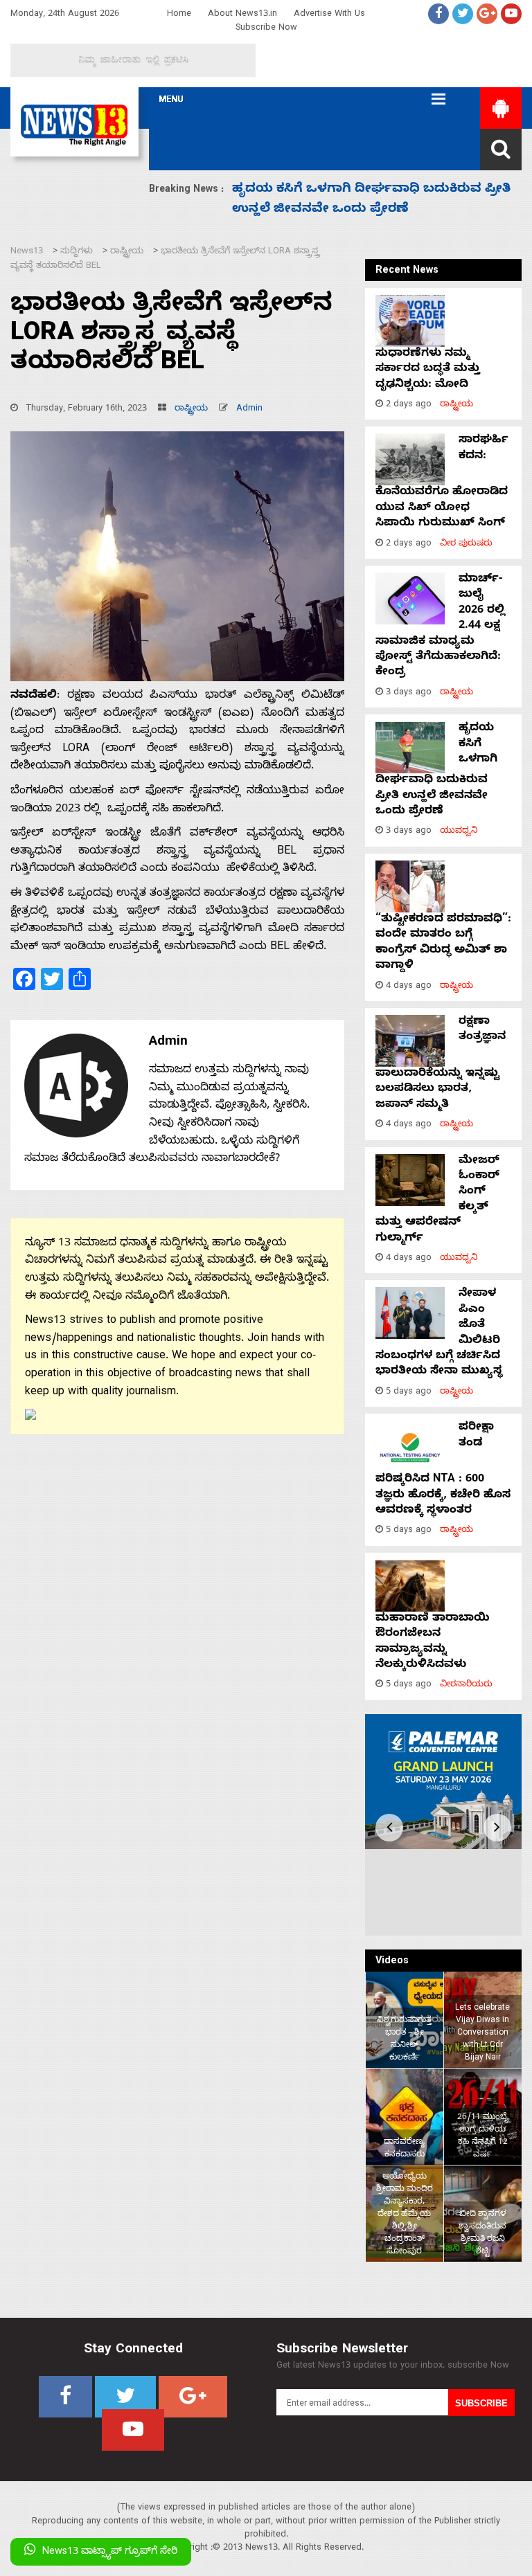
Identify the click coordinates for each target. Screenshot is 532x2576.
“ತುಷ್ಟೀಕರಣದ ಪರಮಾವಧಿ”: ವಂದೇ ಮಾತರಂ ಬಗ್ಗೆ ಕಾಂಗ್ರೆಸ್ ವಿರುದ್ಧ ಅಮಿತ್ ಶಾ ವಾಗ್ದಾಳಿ (443, 943)
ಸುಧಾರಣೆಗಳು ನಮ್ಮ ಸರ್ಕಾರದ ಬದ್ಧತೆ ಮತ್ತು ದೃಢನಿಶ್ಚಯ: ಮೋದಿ (428, 370)
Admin (249, 409)
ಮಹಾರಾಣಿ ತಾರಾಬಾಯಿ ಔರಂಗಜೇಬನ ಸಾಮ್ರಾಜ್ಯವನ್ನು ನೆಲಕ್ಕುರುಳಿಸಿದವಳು (433, 1642)
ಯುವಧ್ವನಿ (459, 832)
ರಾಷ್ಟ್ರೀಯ (191, 409)
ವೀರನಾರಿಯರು (466, 1685)
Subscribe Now (266, 29)
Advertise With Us (329, 15)
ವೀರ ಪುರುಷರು (466, 544)
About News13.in (242, 15)
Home (179, 15)
